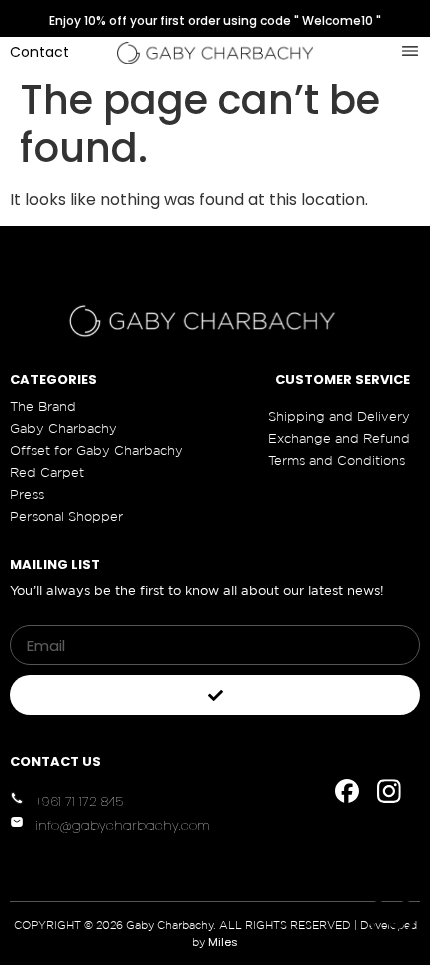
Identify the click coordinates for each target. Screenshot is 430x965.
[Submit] (215, 695)
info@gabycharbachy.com (122, 825)
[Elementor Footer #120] (347, 791)
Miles (223, 942)
